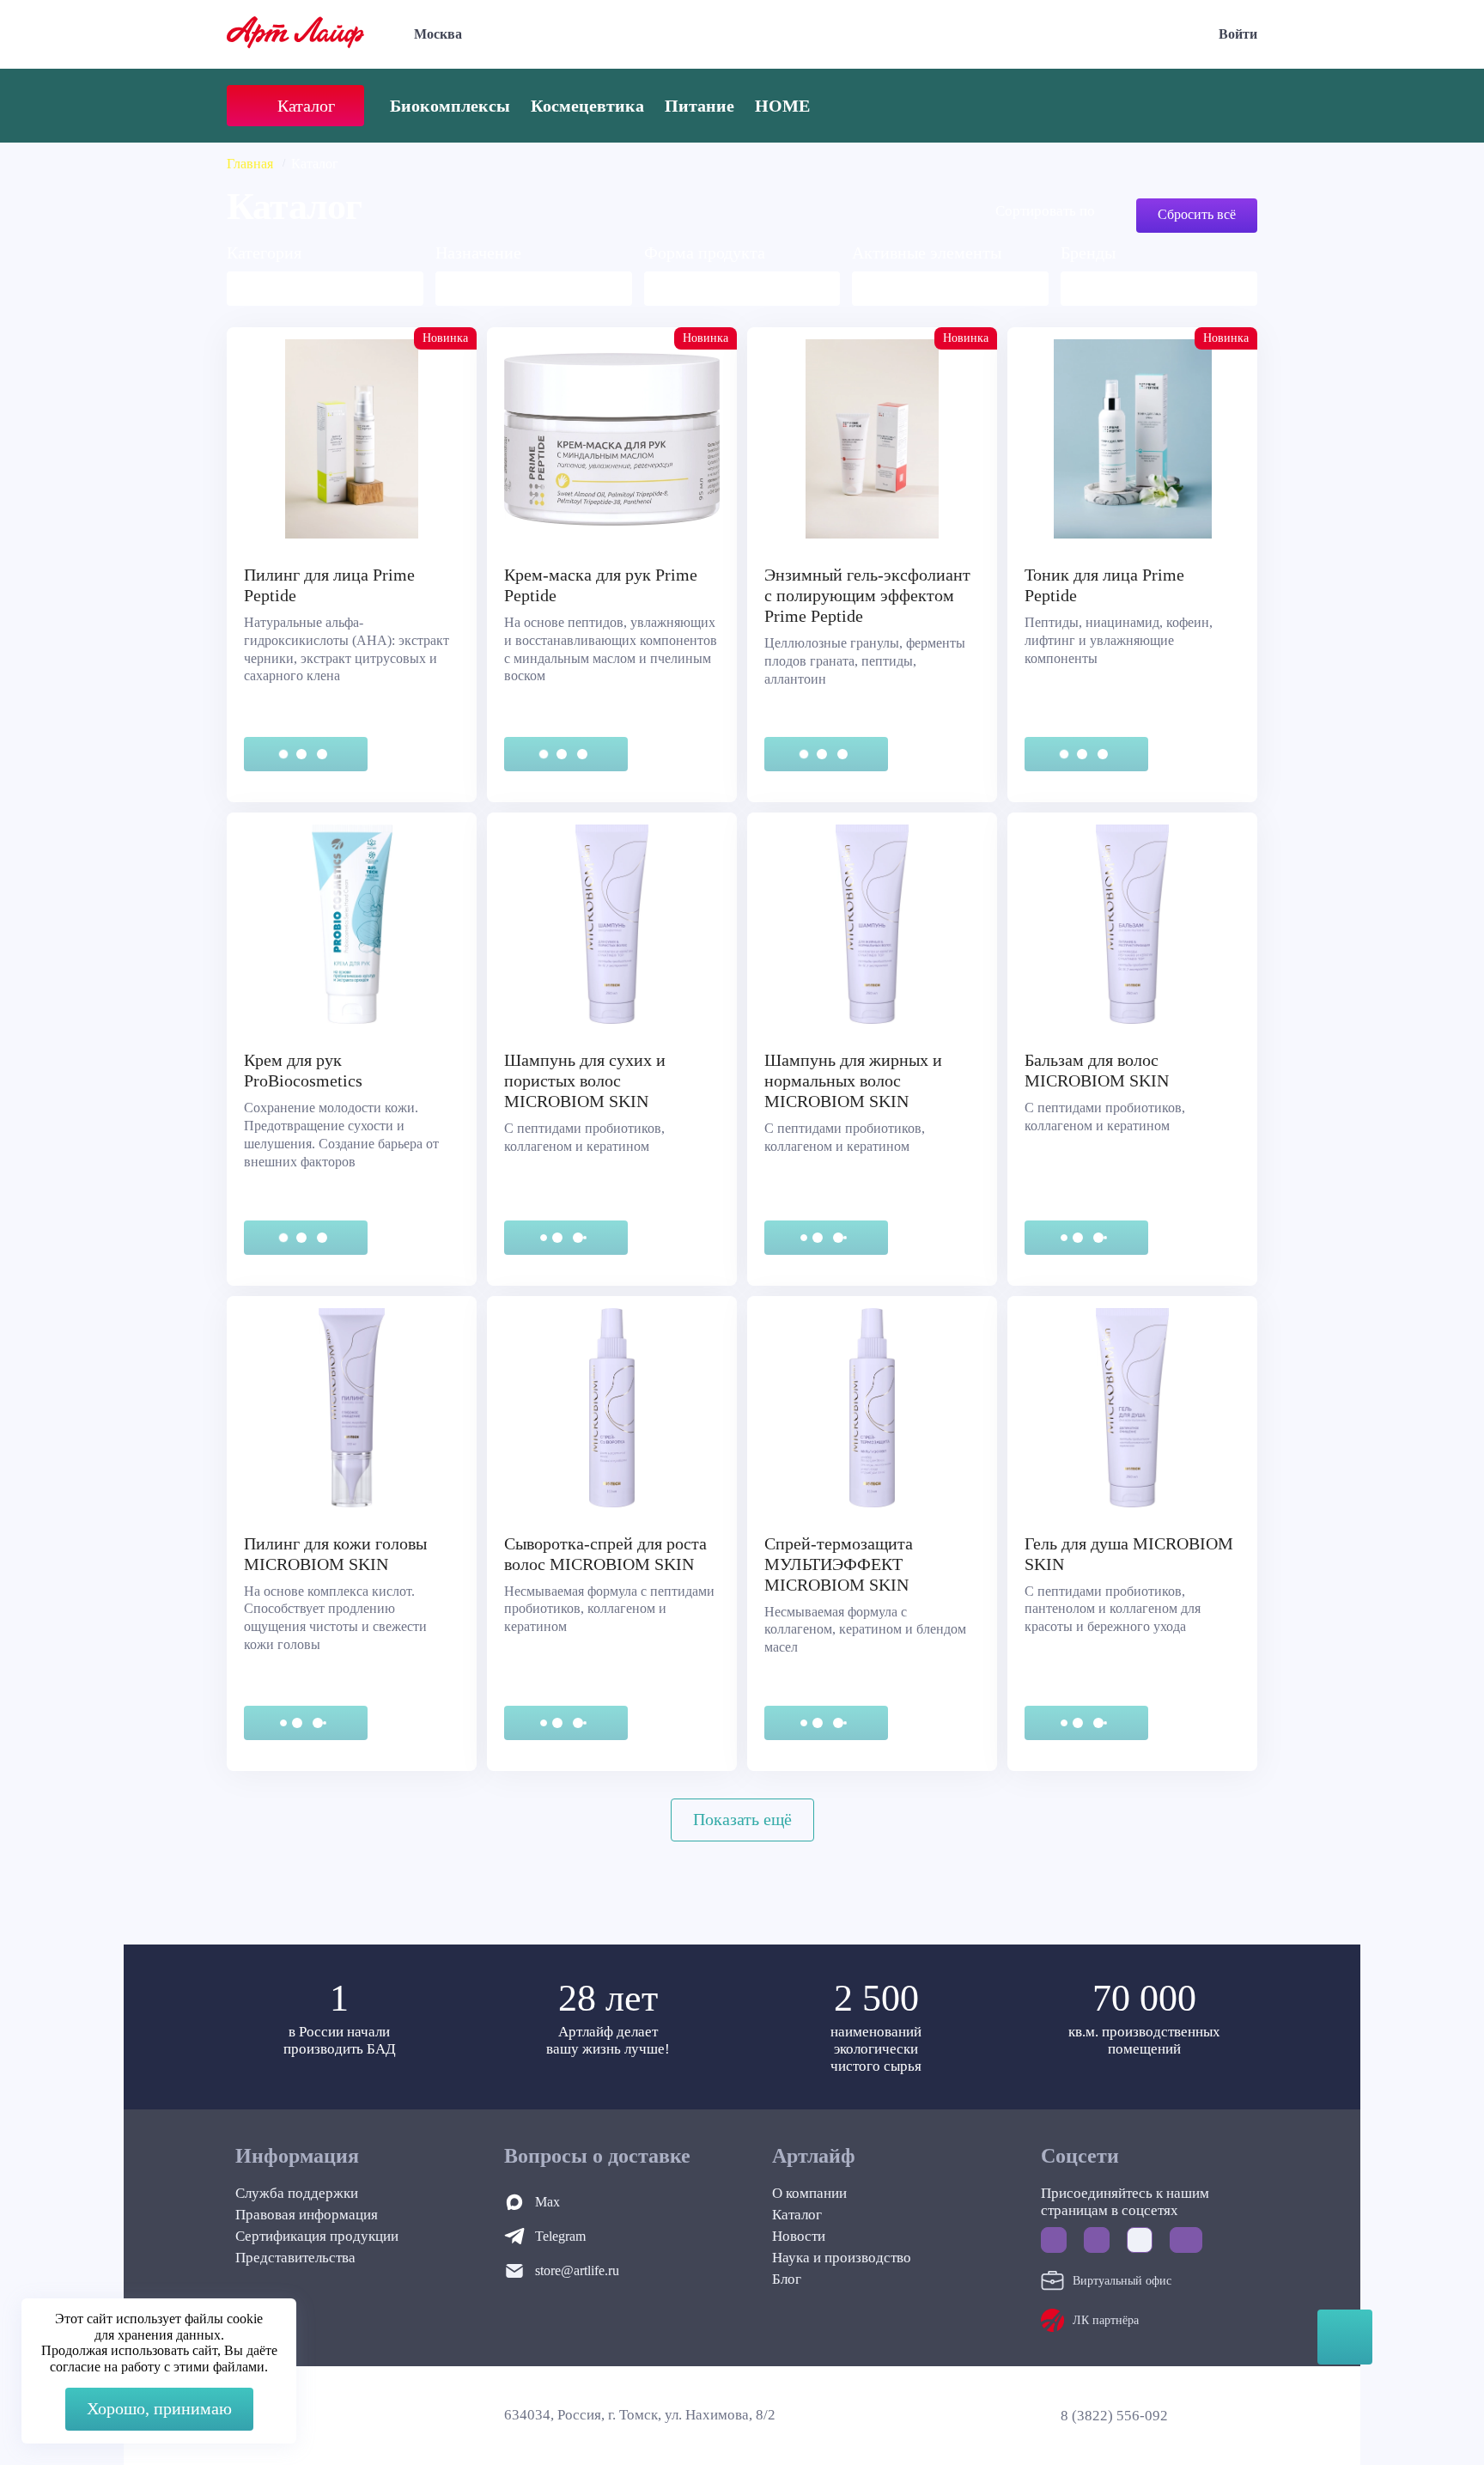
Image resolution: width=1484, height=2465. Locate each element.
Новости (799, 2236)
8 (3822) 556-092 (1114, 2416)
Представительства (295, 2258)
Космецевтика (587, 106)
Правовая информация (307, 2215)
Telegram (560, 2236)
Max (547, 2202)
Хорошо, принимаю (159, 2408)
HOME (782, 106)
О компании (809, 2193)
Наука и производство (842, 2258)
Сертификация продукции (317, 2236)
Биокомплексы (450, 106)
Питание (699, 106)
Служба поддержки (297, 2193)
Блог (787, 2279)
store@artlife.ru (577, 2270)
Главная (250, 164)
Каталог (797, 2215)
